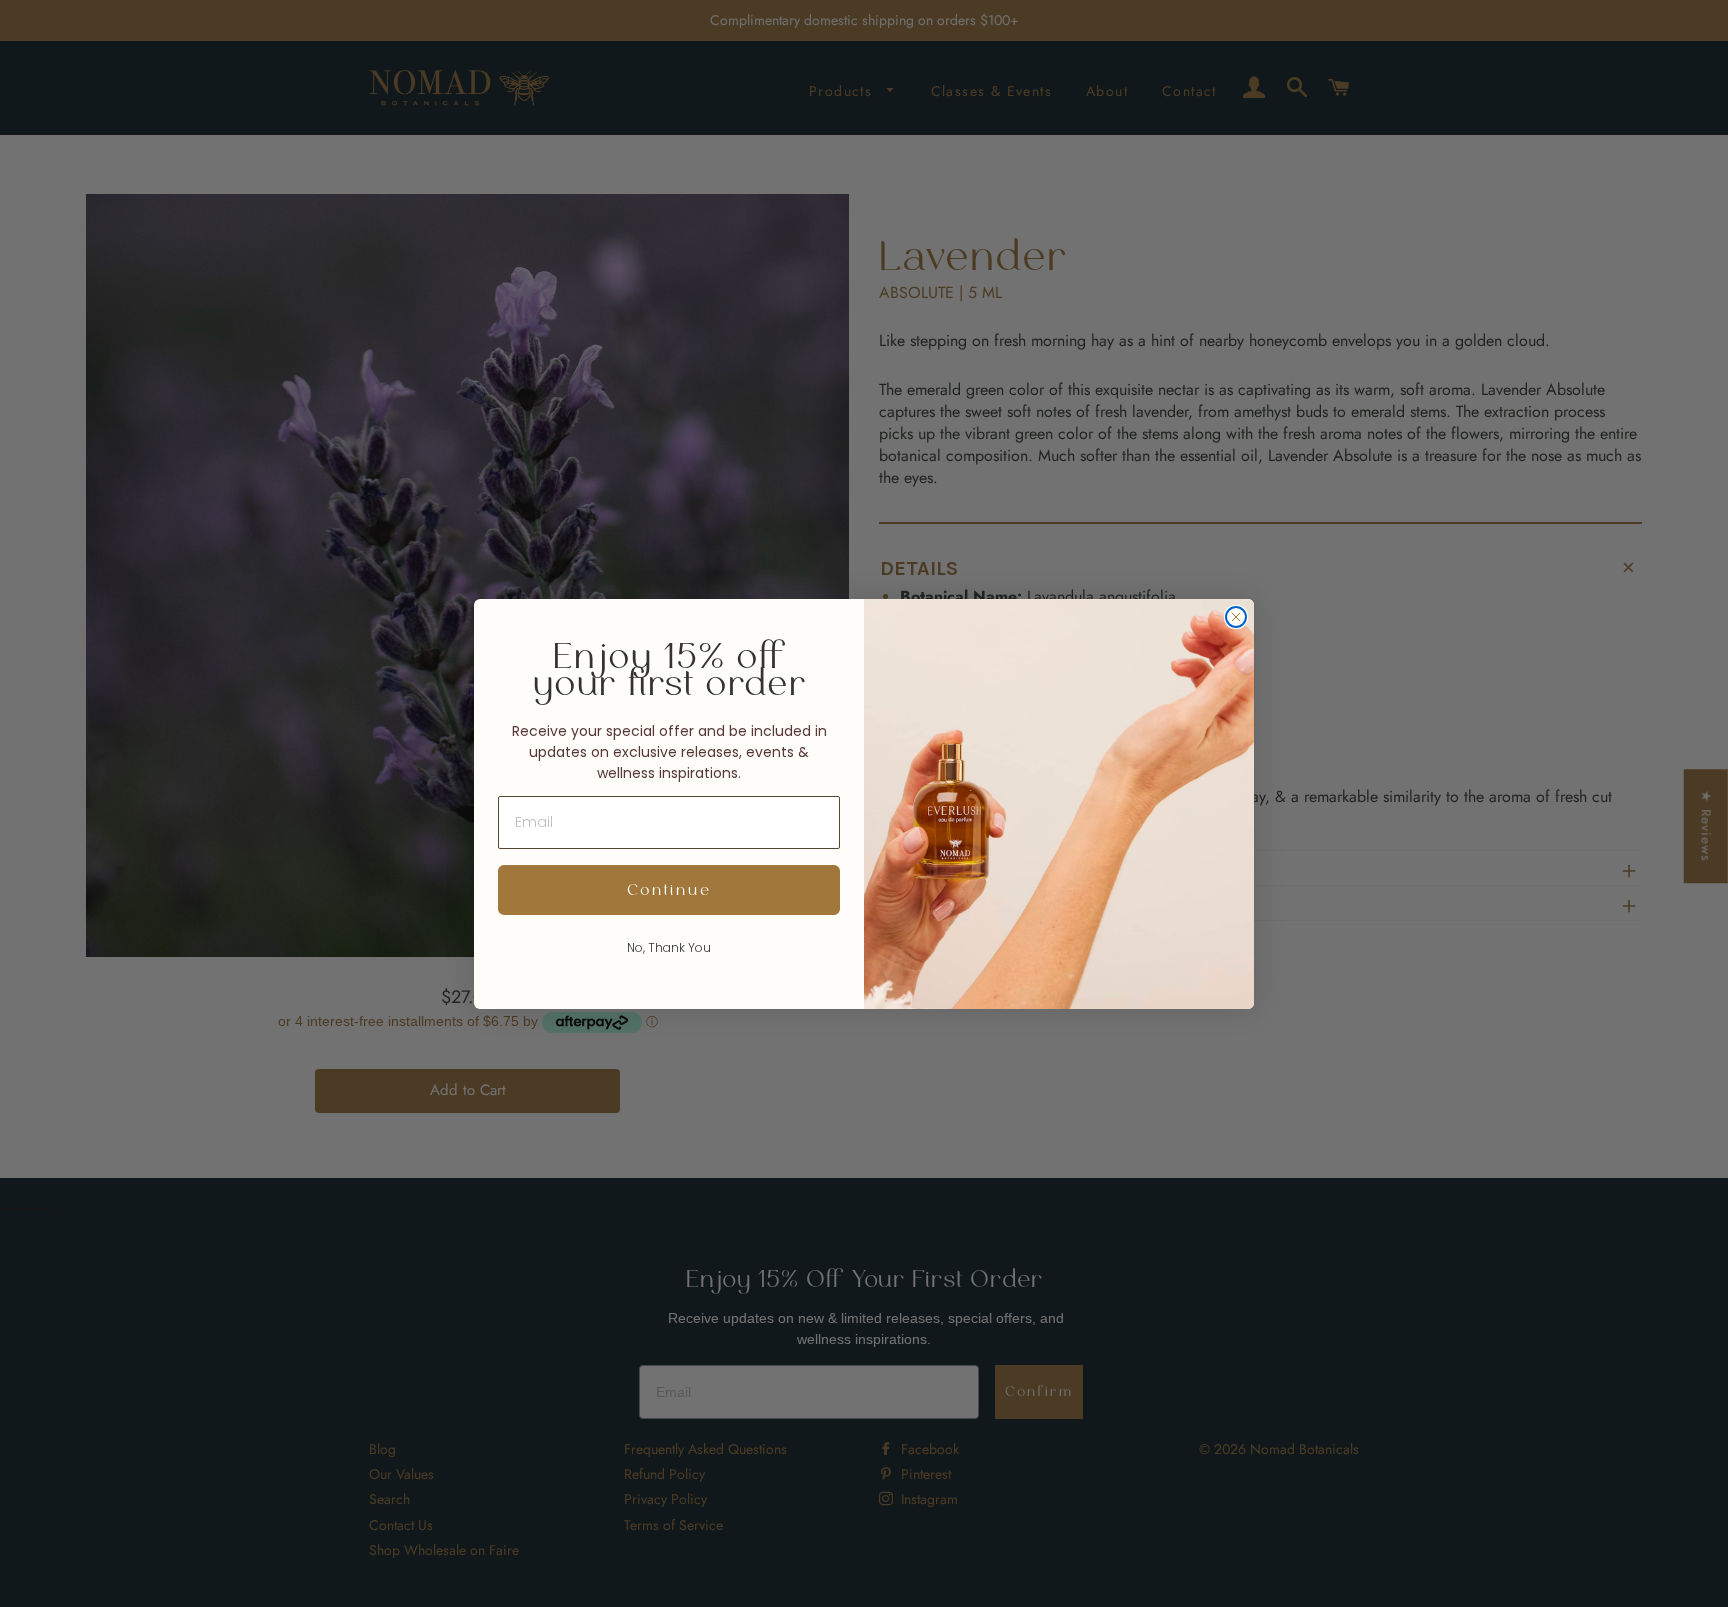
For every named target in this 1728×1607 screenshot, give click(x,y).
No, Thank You (669, 947)
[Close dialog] (1236, 617)
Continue (669, 890)
